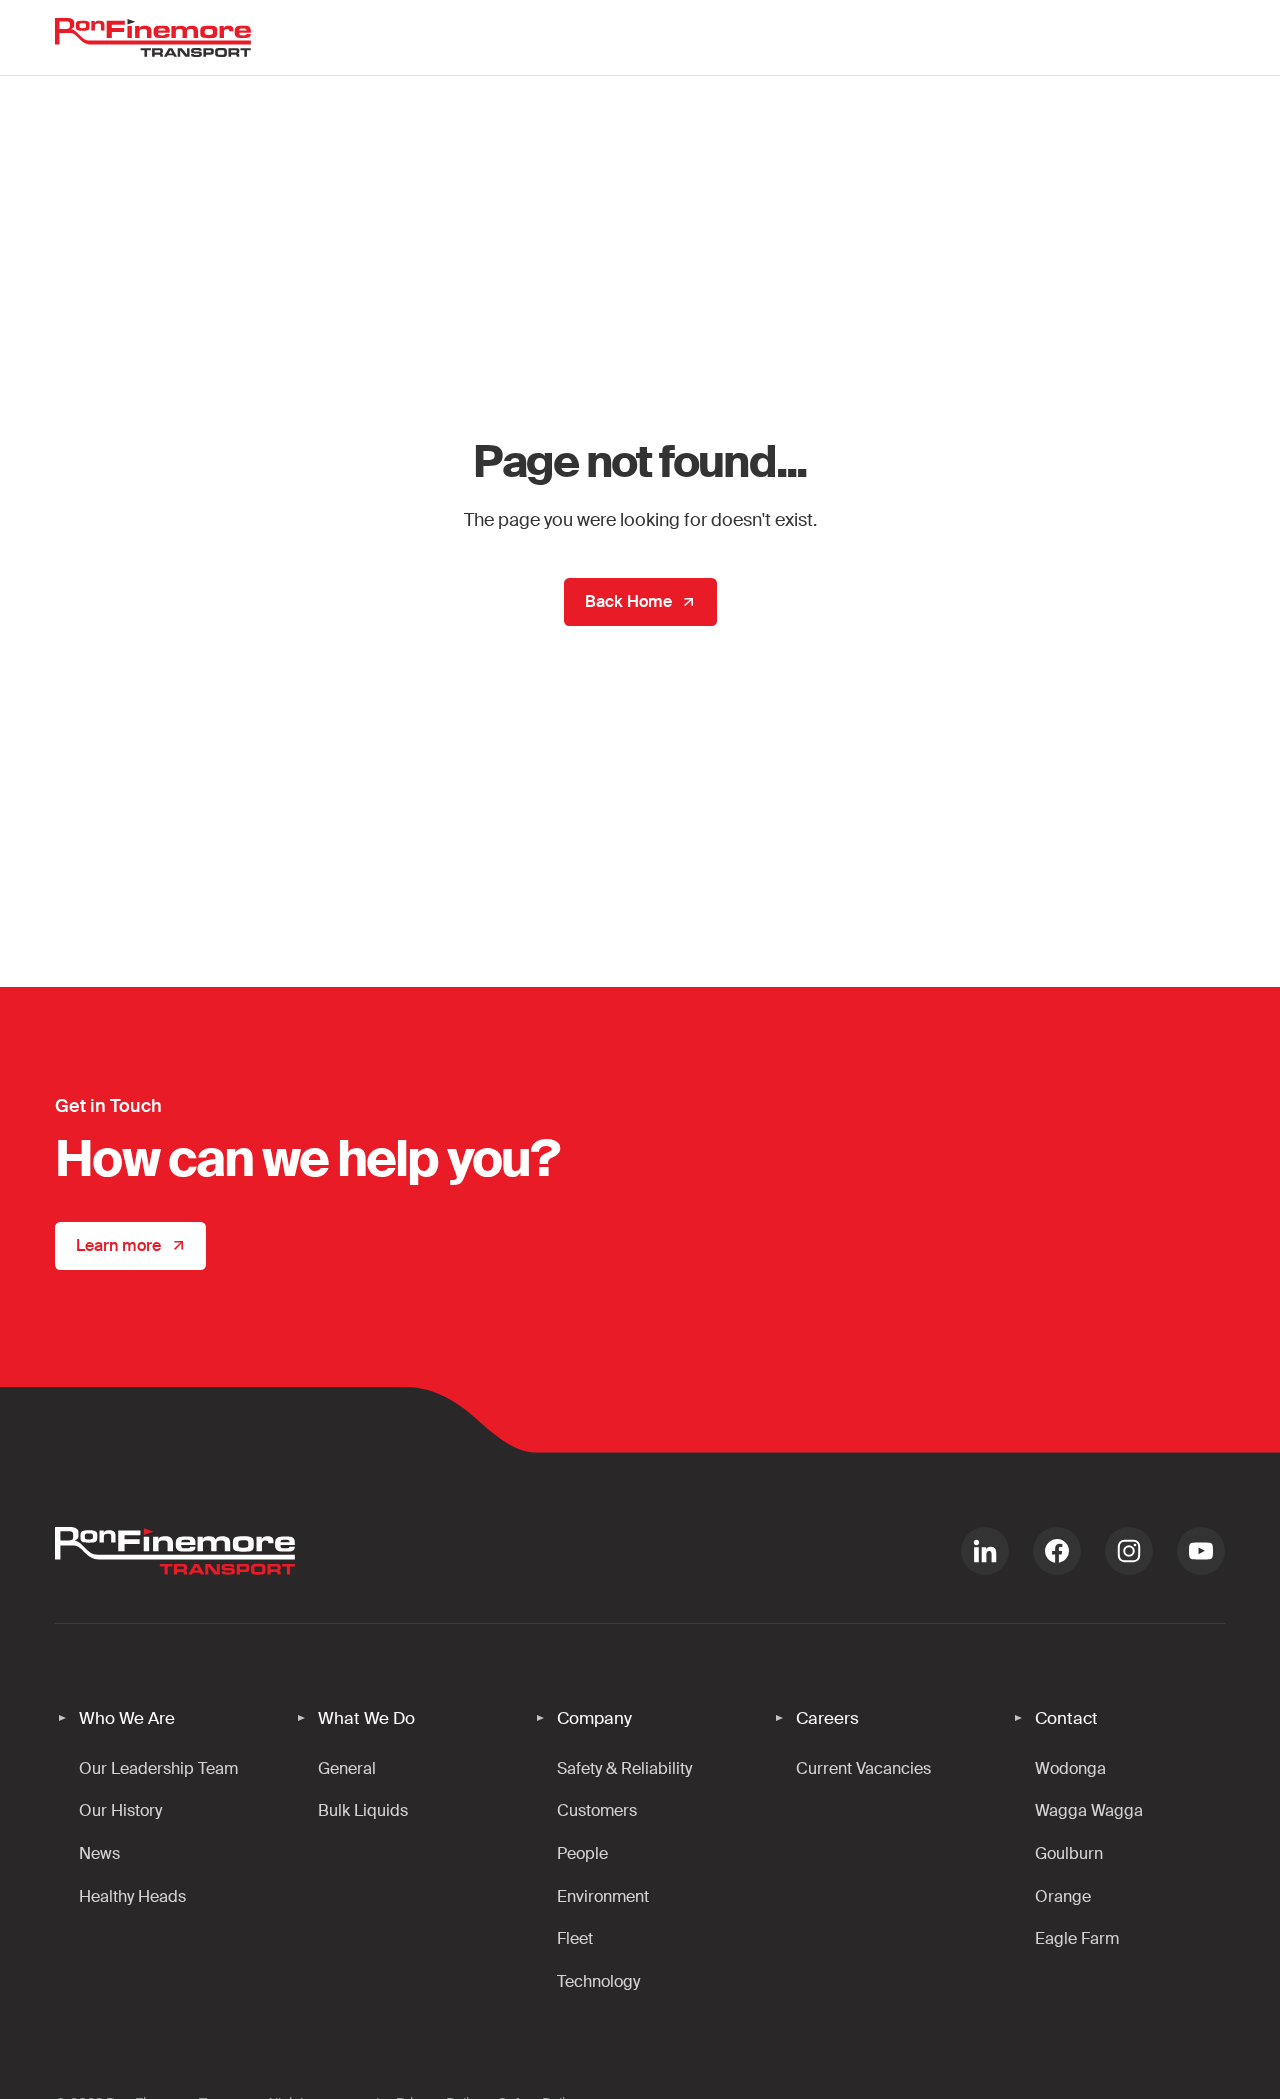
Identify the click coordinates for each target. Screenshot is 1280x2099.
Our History (120, 1810)
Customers (597, 1810)
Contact (1066, 1718)
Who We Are (127, 1718)
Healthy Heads (132, 1896)
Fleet (575, 1938)
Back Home (628, 601)
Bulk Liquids (363, 1810)
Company (594, 1718)
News (99, 1853)
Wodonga (1070, 1768)
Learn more (118, 1245)
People (582, 1853)
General (347, 1768)
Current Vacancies (863, 1768)
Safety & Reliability (624, 1768)
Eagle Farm (1077, 1938)
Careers (827, 1718)
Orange (1063, 1896)
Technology (598, 1981)
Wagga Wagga (1089, 1810)
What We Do (366, 1718)
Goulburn (1069, 1853)
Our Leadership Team (158, 1768)
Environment (603, 1896)
